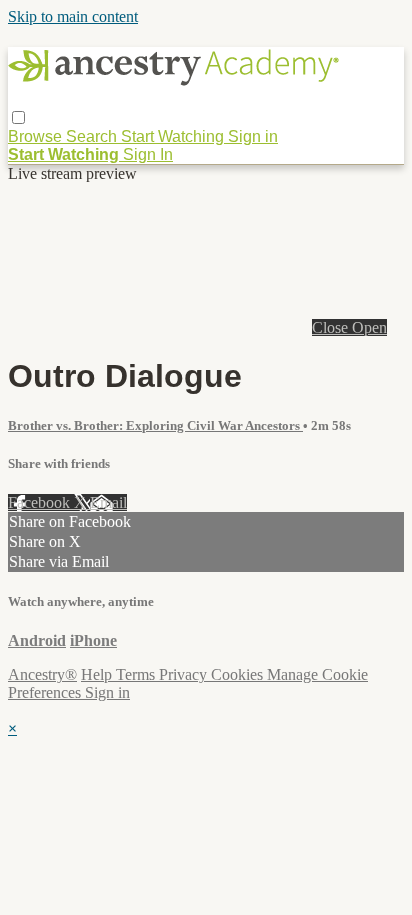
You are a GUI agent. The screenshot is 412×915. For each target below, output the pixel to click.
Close (332, 327)
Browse (37, 136)
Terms (137, 674)
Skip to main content (73, 16)
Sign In (148, 154)
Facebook (41, 502)
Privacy (185, 674)
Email (108, 502)
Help (98, 674)
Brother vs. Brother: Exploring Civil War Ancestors (155, 425)
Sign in (253, 136)
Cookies (239, 674)
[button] (18, 117)
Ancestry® (42, 674)
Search (93, 136)
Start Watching (174, 136)
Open (369, 327)
